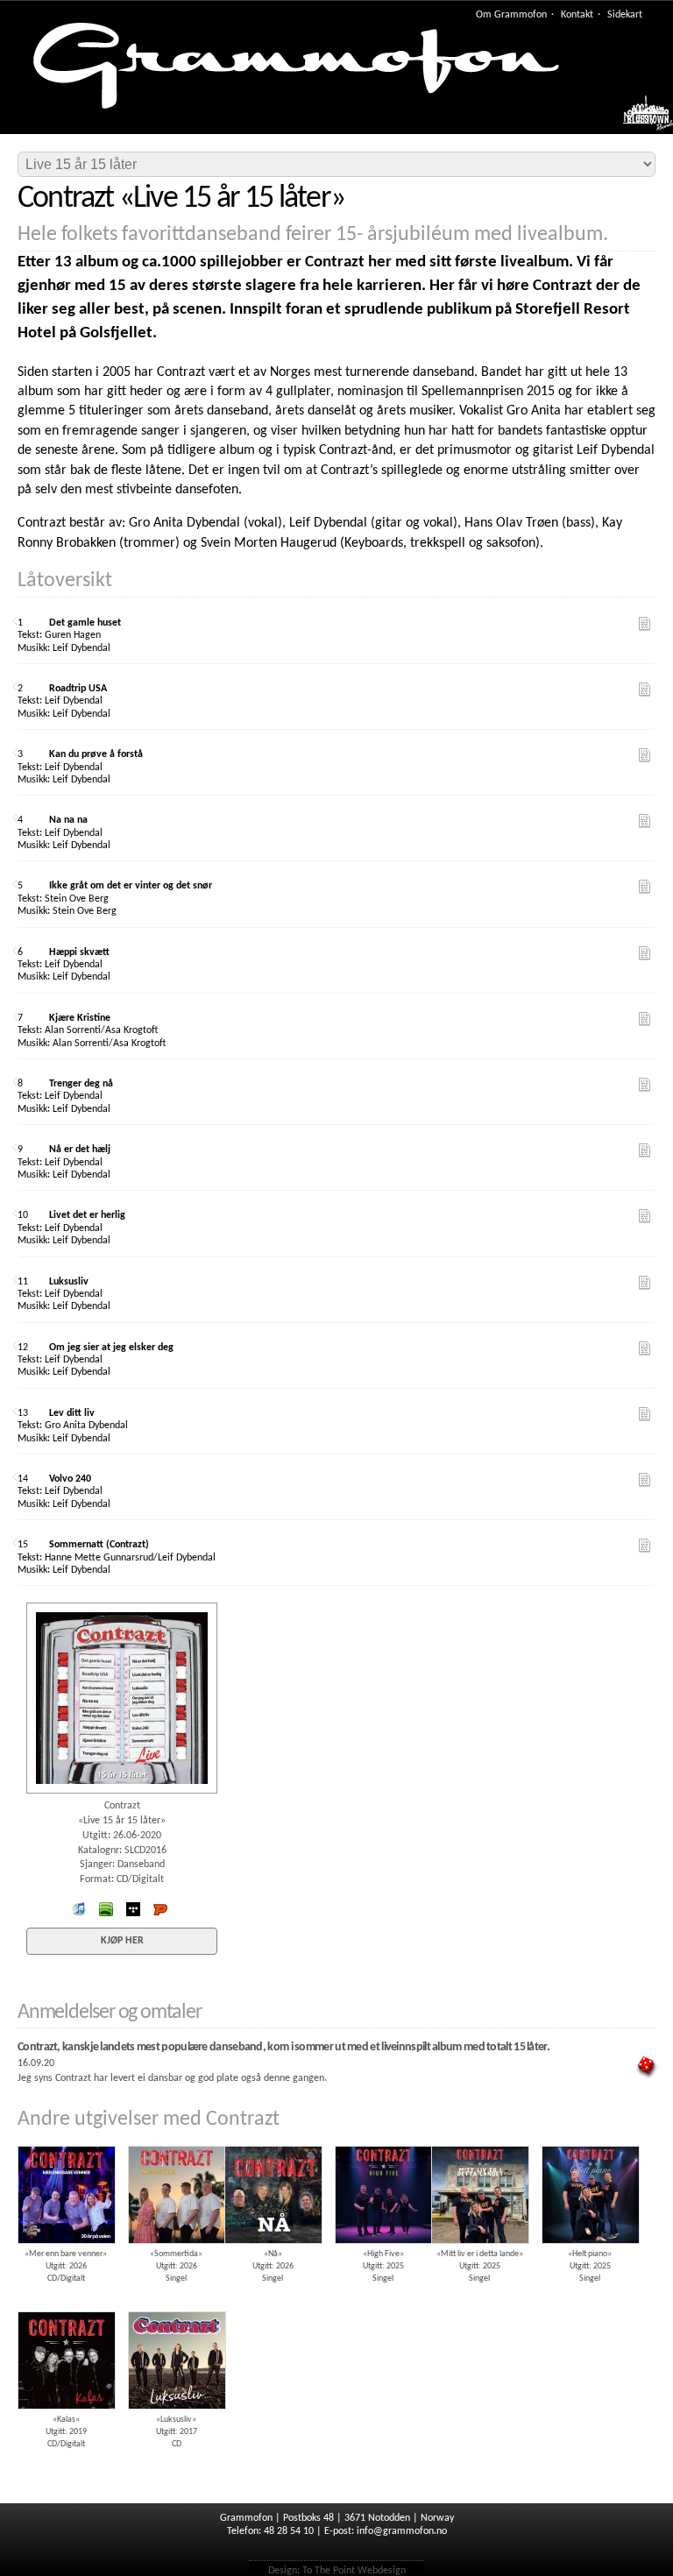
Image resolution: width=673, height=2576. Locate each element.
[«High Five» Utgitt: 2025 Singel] (383, 2140)
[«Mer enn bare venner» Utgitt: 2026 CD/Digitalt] (66, 2140)
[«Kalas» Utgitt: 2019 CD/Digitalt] (66, 2305)
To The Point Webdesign (354, 2571)
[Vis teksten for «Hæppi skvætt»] (645, 953)
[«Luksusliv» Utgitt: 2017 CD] (176, 2305)
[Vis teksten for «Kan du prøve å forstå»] (645, 755)
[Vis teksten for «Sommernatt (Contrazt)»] (645, 1546)
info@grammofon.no (402, 2531)
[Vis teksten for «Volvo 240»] (645, 1480)
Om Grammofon (511, 15)
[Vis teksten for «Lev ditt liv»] (645, 1414)
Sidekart (625, 15)
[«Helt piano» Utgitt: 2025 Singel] (590, 2140)
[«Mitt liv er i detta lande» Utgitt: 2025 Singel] (479, 2140)
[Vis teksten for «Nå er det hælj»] (645, 1150)
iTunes (79, 1909)
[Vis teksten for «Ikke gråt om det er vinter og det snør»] (645, 887)
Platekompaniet (160, 1909)
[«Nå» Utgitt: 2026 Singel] (273, 2140)
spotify (106, 1909)
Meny (639, 118)
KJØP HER (122, 1941)
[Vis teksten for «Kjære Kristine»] (645, 1019)
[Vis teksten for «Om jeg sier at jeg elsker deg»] (645, 1348)
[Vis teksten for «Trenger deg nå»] (645, 1085)
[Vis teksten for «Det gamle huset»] (645, 624)
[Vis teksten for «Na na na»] (645, 821)
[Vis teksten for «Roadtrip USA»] (645, 690)
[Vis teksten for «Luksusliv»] (645, 1283)
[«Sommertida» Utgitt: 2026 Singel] (176, 2140)
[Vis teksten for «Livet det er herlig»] (645, 1216)
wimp (133, 1909)
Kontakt (577, 15)
